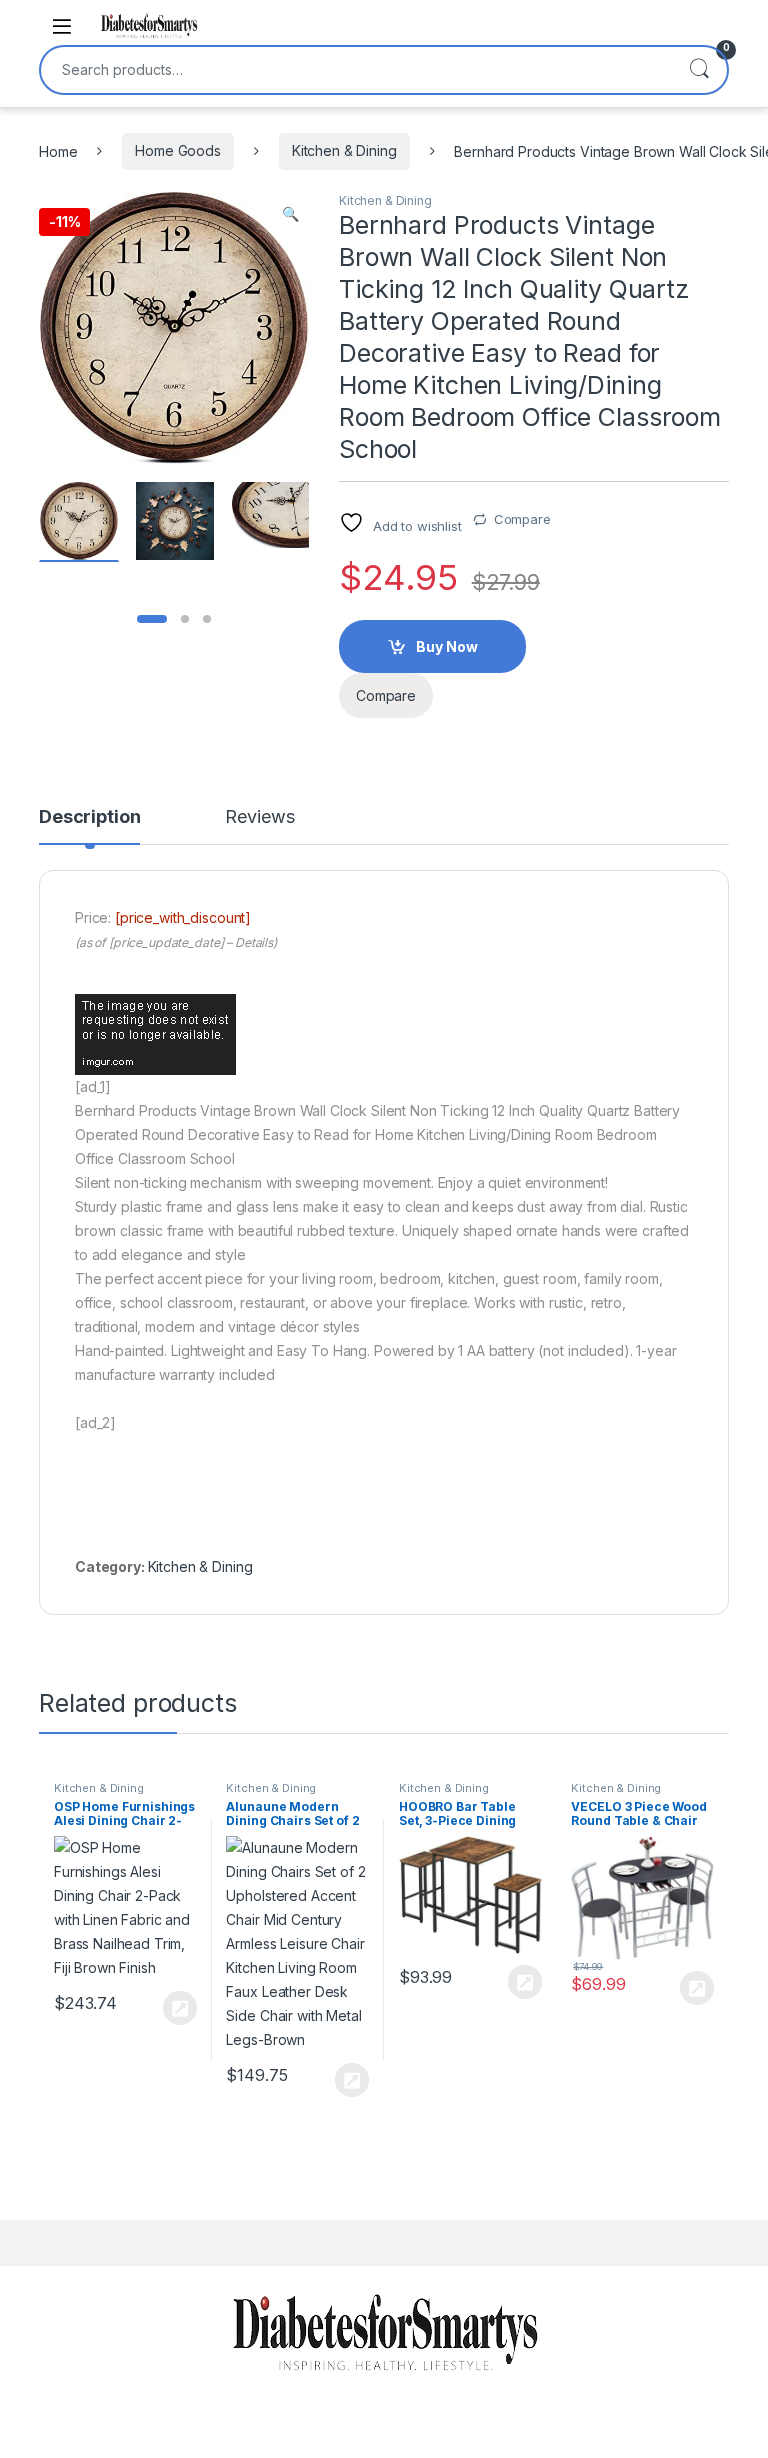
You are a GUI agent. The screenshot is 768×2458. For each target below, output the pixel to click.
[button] (290, 214)
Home (58, 150)
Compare (522, 519)
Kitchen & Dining (344, 150)
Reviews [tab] (259, 817)
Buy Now (447, 646)
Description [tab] (89, 817)
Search (699, 70)
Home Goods (178, 150)
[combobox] (356, 70)
